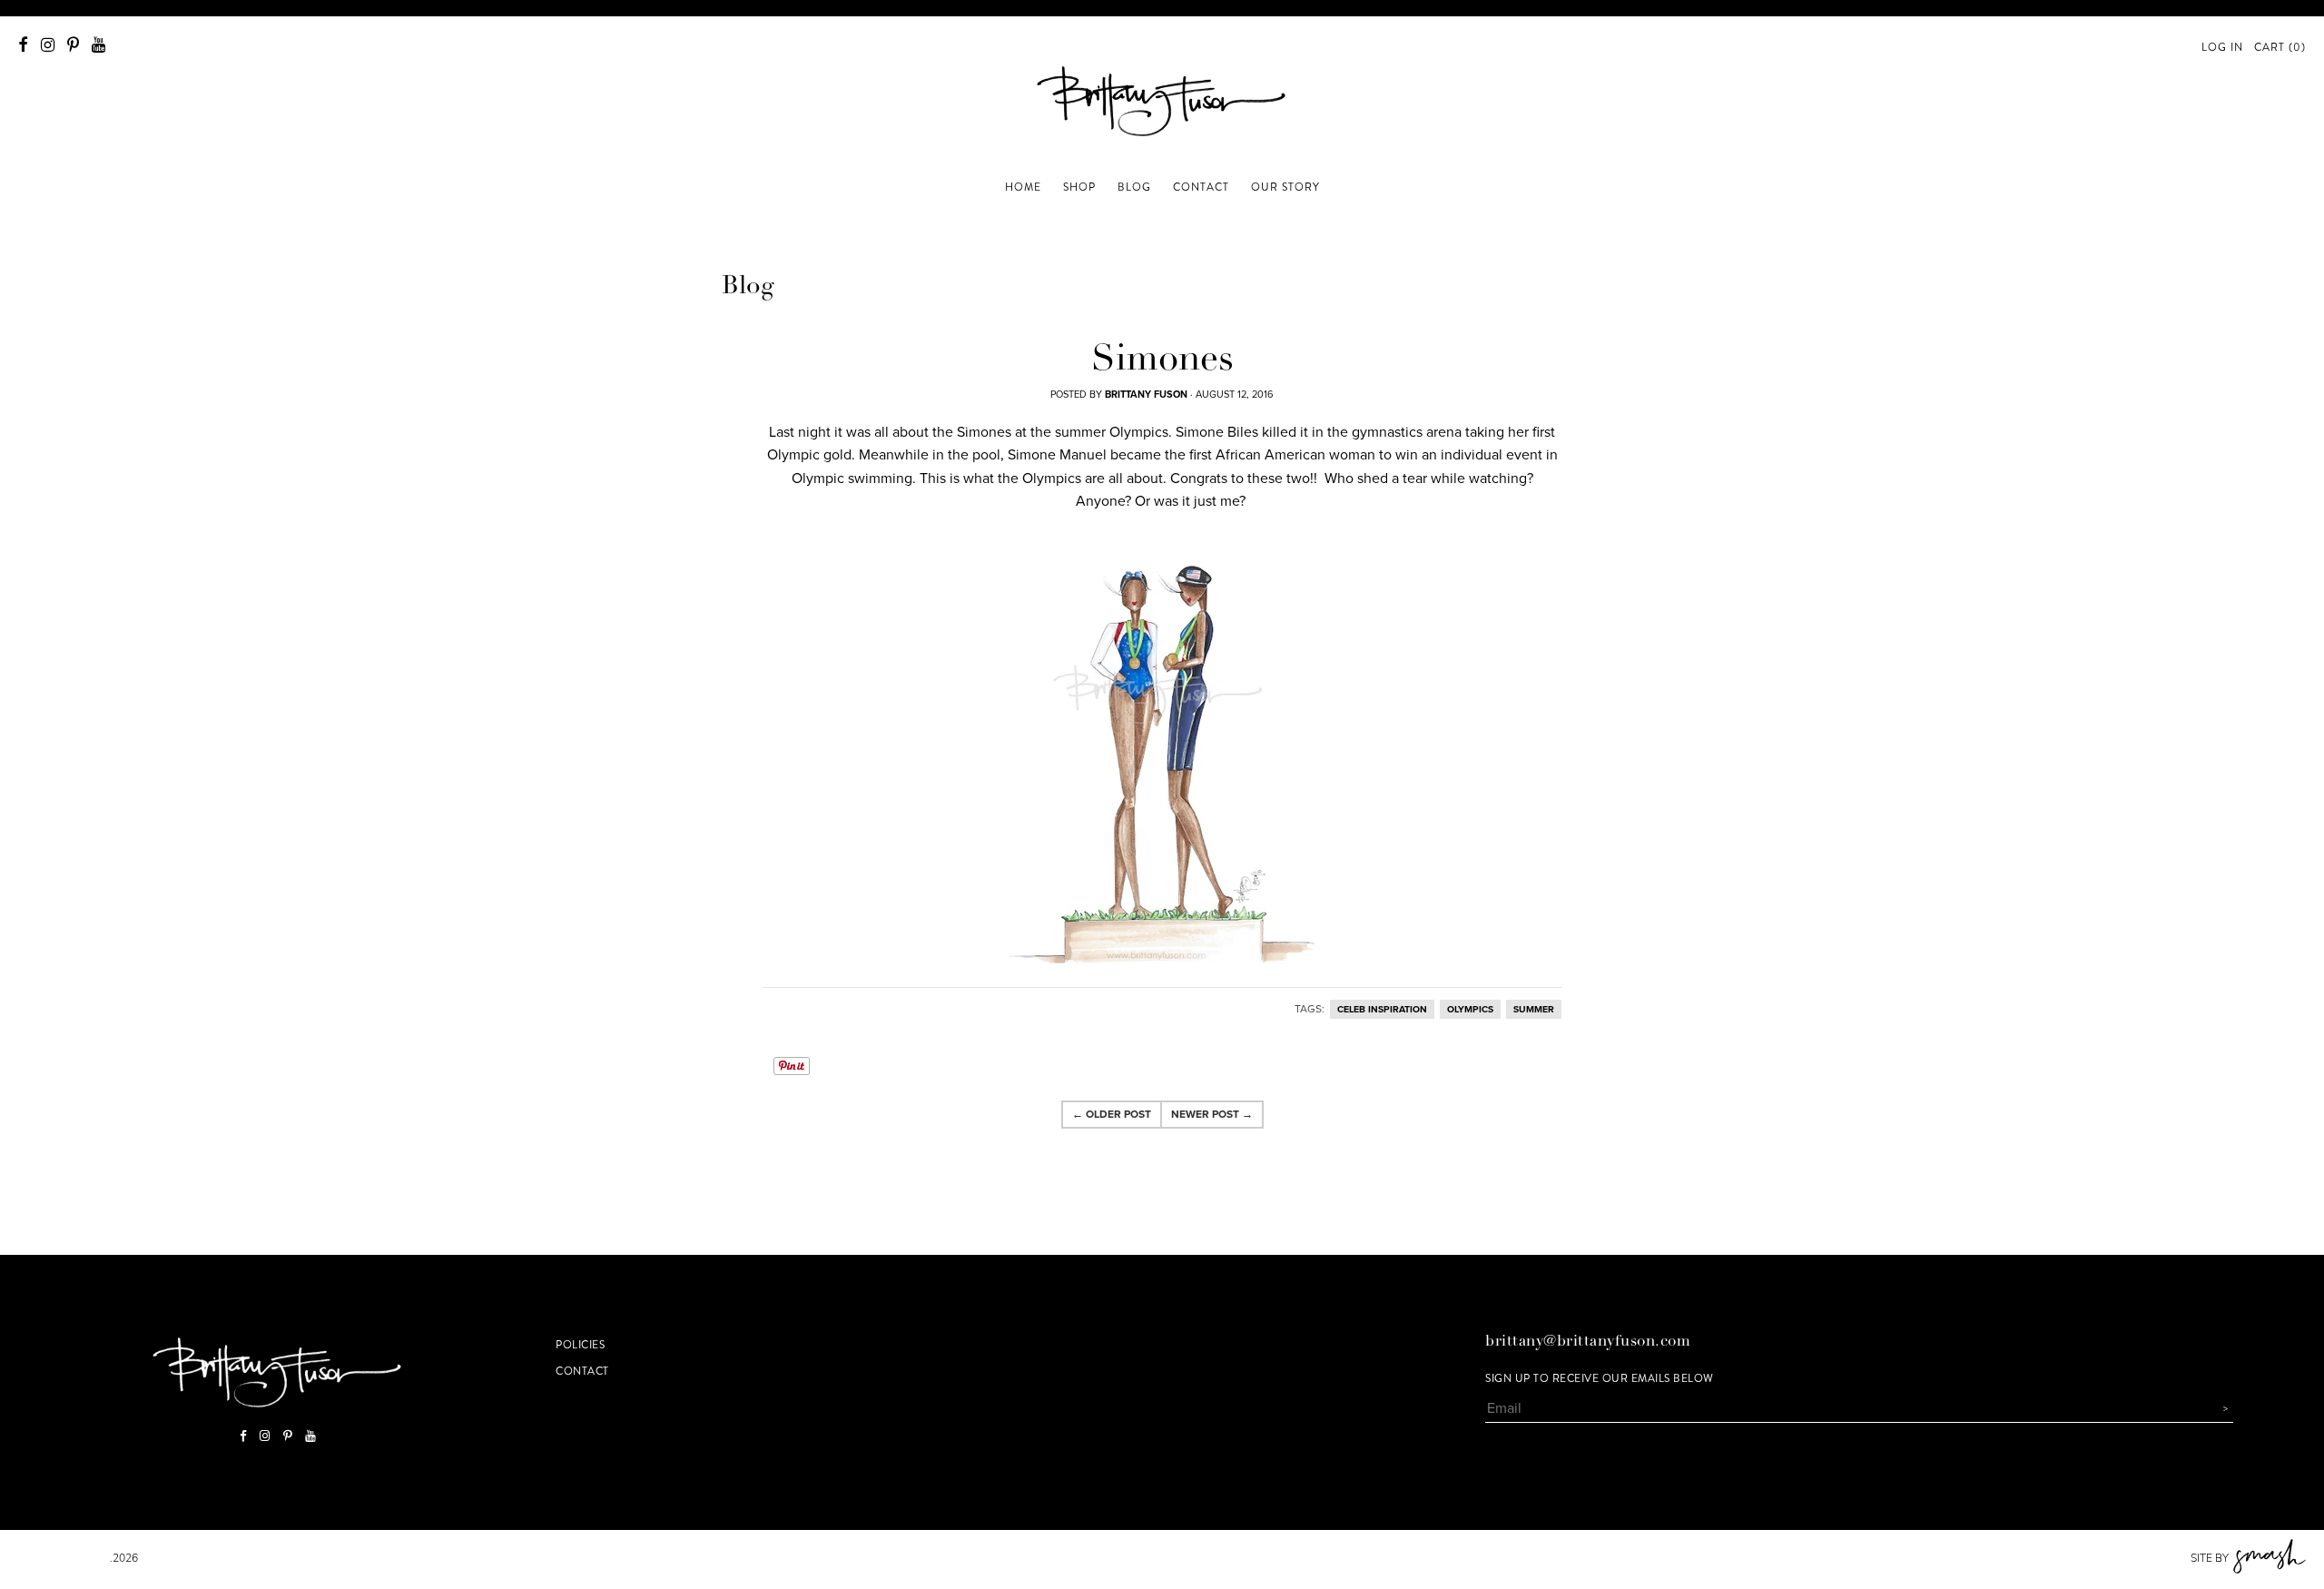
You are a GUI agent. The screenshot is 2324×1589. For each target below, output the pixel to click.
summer (1534, 1009)
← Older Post (1112, 1114)
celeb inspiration (1382, 1009)
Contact (582, 1371)
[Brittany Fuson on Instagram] (48, 45)
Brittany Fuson (64, 1558)
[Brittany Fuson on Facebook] (23, 45)
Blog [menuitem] (1134, 187)
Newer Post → (1212, 1114)
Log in (2222, 47)
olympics (1470, 1009)
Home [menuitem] (1023, 187)
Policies (580, 1345)
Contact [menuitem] (1201, 187)
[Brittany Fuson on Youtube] (98, 45)
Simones (1162, 361)
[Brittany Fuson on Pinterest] (73, 45)
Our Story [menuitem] (1285, 187)
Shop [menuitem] (1079, 187)
